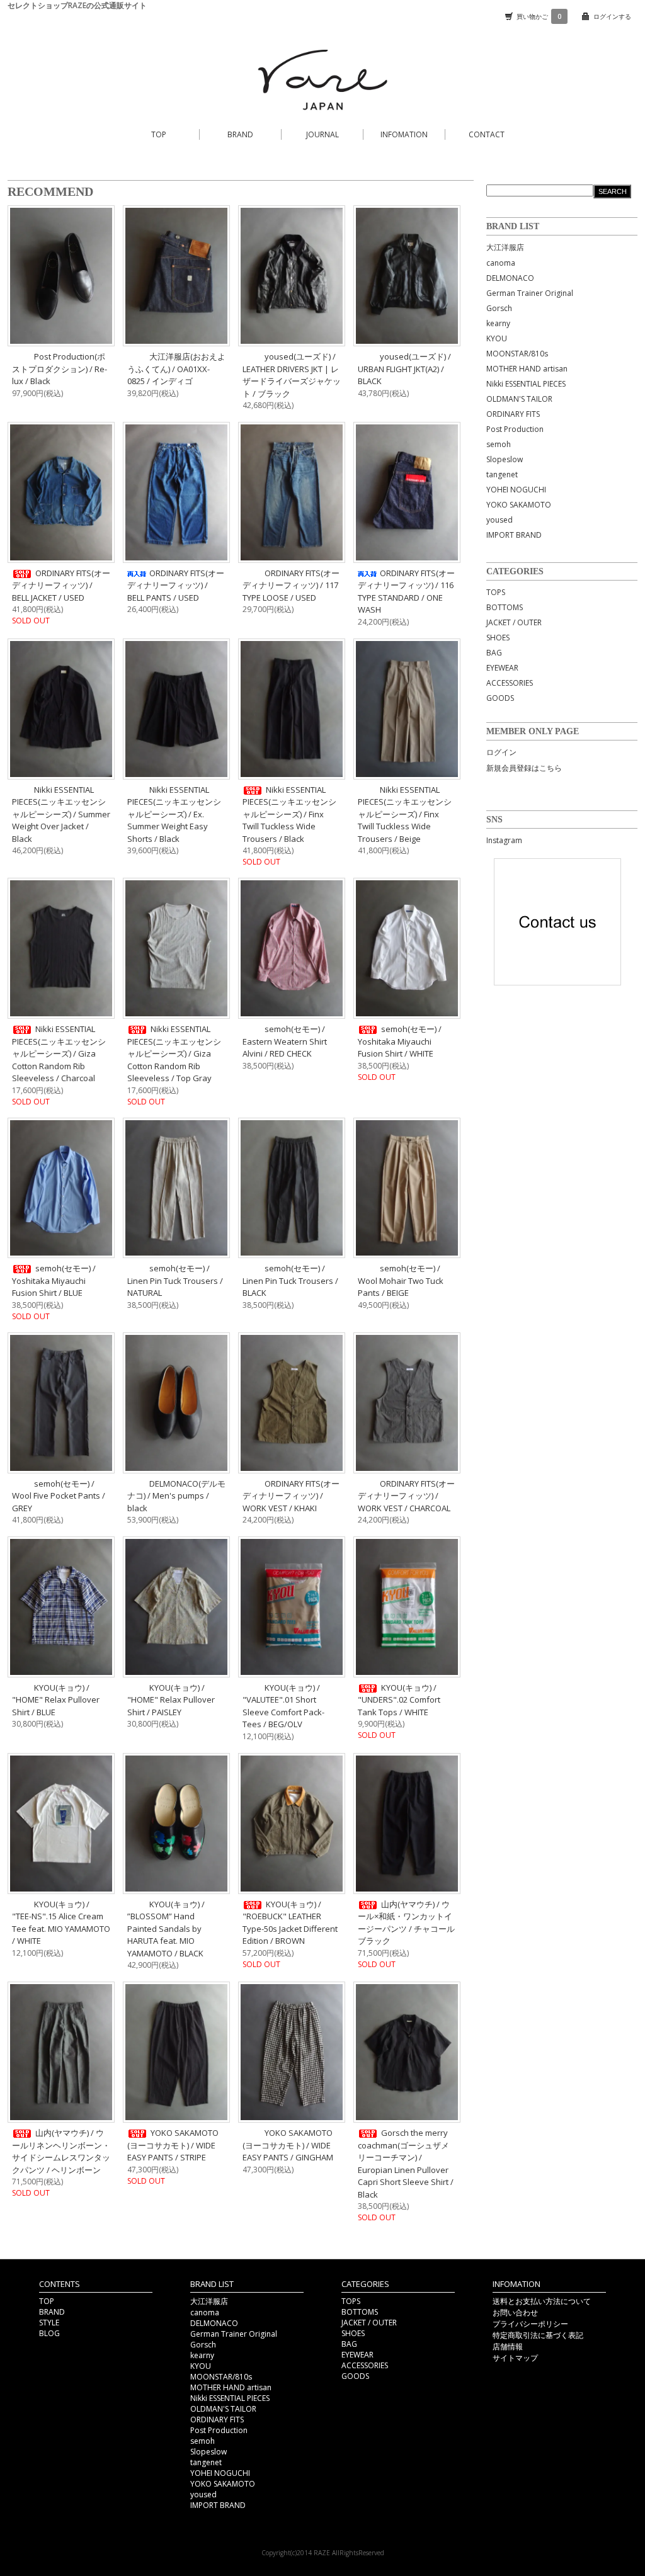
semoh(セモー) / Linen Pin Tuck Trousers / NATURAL (175, 1280)
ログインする (612, 16)
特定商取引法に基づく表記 (538, 2335)
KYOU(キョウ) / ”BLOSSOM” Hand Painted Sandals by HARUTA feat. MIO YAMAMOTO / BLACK (166, 1929)
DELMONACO (510, 278)
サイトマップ (515, 2358)
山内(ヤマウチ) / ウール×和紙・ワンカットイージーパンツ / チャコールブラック (406, 1923)
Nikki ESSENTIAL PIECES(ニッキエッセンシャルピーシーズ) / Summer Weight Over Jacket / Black (61, 814)
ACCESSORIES (510, 683)
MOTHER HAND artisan (527, 369)
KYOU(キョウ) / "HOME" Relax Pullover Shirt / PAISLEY (171, 1700)
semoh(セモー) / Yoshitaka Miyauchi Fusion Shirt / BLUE (54, 1280)
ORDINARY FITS (513, 414)
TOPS (496, 592)
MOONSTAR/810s (517, 354)
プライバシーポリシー (530, 2324)
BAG (494, 653)
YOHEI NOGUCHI (516, 490)
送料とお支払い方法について (542, 2301)
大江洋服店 (505, 247)
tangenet (502, 474)
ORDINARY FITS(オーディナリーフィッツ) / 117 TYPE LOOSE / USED (291, 585)
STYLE (49, 2323)
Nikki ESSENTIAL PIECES (526, 384)
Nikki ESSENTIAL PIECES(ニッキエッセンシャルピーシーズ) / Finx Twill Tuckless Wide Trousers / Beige (405, 814)
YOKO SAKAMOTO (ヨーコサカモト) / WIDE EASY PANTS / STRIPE (173, 2145)
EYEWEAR (502, 668)
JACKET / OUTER (514, 622)
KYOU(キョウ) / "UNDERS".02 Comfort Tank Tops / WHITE (399, 1700)
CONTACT (487, 134)
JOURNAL (322, 134)
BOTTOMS (505, 607)
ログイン (501, 752)
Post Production (515, 429)
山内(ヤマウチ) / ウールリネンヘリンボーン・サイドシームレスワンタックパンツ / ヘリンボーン (61, 2151)
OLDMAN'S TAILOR (519, 399)
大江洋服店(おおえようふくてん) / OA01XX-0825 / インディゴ (176, 369)
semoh (499, 444)
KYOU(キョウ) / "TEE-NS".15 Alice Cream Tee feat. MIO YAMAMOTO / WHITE (61, 1923)
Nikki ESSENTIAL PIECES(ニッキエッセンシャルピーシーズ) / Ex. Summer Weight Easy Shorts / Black (174, 814)
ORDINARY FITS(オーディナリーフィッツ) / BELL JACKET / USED (61, 585)
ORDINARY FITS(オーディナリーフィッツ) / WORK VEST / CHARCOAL (406, 1496)
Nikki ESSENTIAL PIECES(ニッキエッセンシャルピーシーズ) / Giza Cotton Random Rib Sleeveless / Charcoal (59, 1053)
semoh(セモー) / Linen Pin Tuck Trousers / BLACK (290, 1280)
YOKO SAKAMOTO (519, 505)
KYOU (497, 338)
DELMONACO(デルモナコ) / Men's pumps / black (176, 1496)
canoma (501, 263)
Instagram (504, 840)
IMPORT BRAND (514, 535)
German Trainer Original (530, 293)
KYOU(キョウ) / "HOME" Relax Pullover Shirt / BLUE (56, 1700)
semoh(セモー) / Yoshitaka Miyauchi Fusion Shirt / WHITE (400, 1041)
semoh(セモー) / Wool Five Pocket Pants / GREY (59, 1496)
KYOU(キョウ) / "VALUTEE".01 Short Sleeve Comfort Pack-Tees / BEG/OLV (283, 1706)
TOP (159, 134)
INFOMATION (404, 134)
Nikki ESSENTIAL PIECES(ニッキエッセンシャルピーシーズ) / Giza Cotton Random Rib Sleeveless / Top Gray (174, 1053)
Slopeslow (505, 459)
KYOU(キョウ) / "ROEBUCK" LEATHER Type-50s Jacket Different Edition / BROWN (290, 1923)
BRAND (240, 134)
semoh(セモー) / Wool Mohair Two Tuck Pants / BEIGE (401, 1280)
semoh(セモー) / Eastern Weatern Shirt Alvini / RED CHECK (285, 1041)
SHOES (498, 638)
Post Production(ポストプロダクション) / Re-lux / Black (60, 369)
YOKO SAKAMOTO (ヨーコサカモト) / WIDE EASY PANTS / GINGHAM (288, 2145)
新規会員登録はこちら (524, 768)
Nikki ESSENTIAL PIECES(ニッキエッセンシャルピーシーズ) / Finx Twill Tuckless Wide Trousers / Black (289, 814)
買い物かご (539, 16)
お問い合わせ (515, 2312)
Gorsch (499, 308)
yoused (499, 520)
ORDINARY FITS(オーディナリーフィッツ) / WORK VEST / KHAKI (291, 1496)
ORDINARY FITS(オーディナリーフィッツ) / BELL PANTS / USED (176, 585)
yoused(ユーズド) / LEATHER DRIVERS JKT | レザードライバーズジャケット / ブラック (292, 375)
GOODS (500, 698)
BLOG (49, 2333)
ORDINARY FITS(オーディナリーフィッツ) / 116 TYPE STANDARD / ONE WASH (406, 592)
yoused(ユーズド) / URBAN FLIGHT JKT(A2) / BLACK (404, 369)
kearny (498, 323)
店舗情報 (508, 2346)
